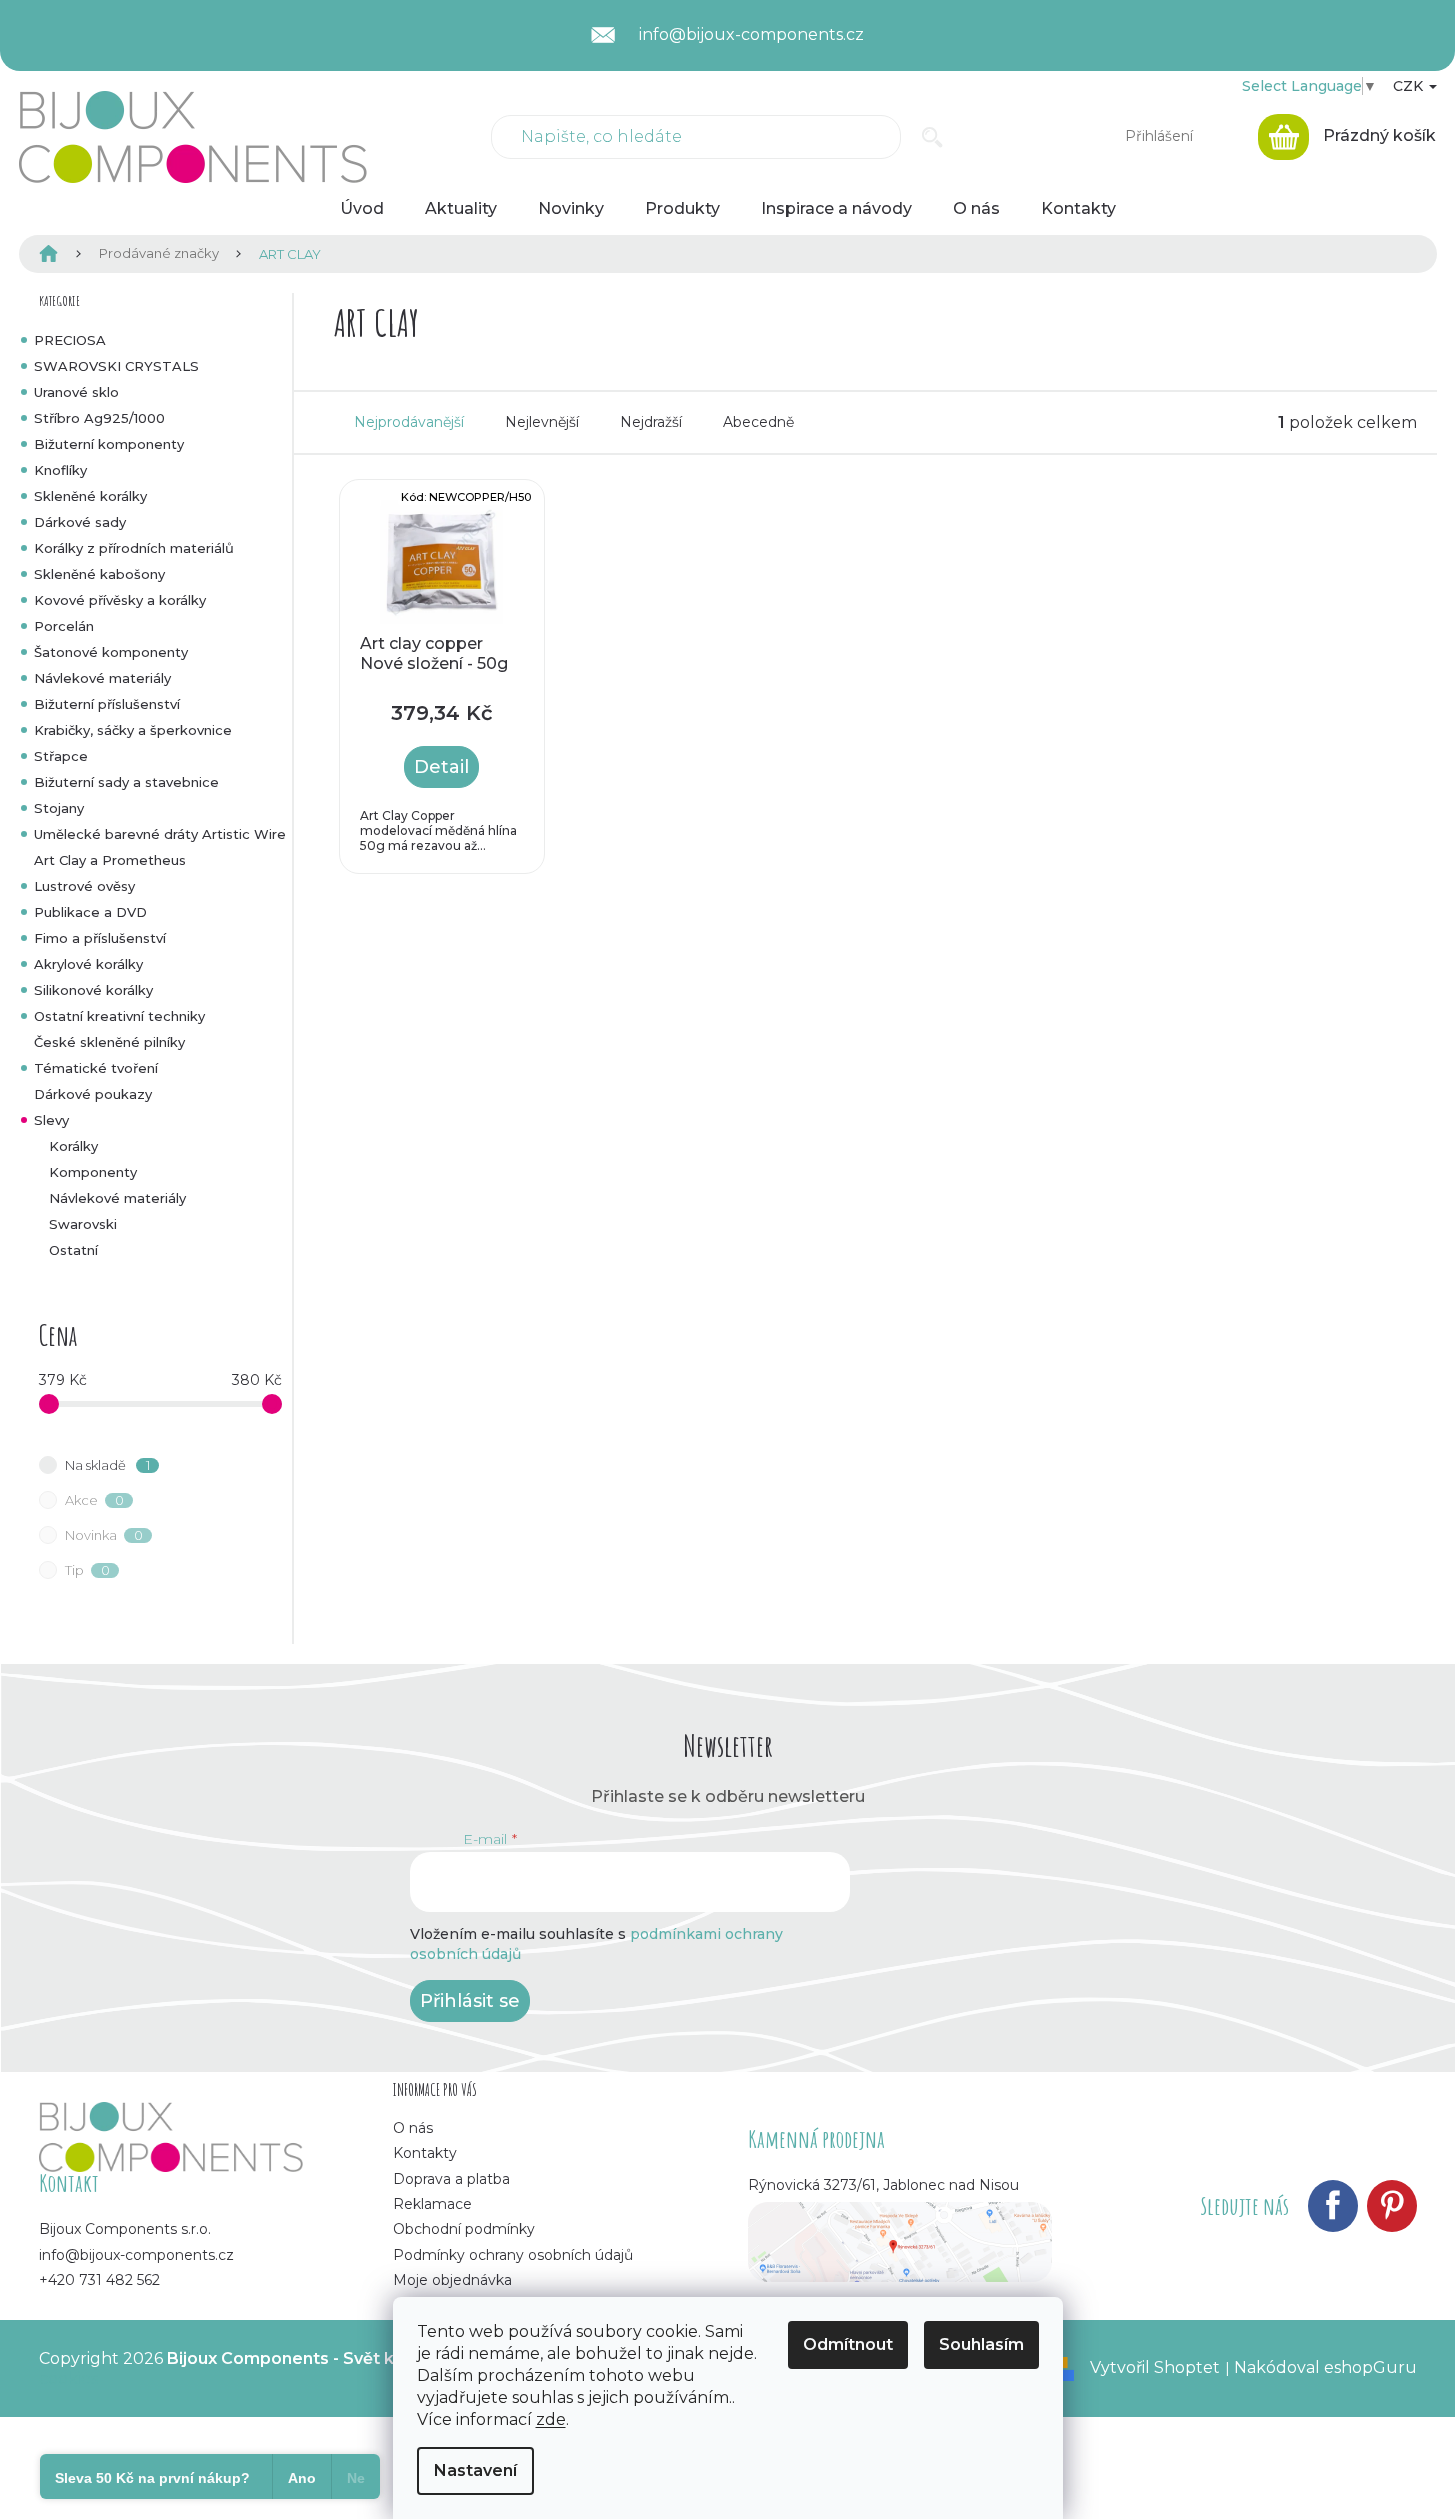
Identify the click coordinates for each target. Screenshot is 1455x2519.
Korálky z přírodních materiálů (134, 548)
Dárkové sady (80, 522)
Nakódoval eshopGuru (1325, 2367)
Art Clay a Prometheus (110, 860)
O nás (413, 2128)
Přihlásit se (470, 2001)
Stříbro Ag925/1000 (99, 418)
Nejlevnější (542, 422)
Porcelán (64, 626)
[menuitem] (362, 209)
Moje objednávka (452, 2280)
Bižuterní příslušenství (107, 704)
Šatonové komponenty (111, 652)
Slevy (51, 1120)
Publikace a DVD (90, 912)
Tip (87, 1570)
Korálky (73, 1146)
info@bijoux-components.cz (136, 2255)
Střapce (61, 756)
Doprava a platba (451, 2179)
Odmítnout (848, 2344)
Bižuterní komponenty (109, 444)
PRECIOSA (70, 340)
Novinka (104, 1535)
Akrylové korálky (88, 964)
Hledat (932, 137)
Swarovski (83, 1224)
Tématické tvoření (96, 1068)
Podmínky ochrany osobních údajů (513, 2255)
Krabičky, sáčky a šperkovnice (133, 730)
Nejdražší (651, 422)
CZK (1410, 86)
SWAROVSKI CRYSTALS (116, 366)
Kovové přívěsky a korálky (120, 600)
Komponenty (93, 1172)
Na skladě (107, 1465)
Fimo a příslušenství (100, 938)
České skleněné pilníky (109, 1042)
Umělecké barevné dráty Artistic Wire (160, 834)
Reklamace (432, 2204)
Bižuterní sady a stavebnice (126, 782)
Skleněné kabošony (99, 574)
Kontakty (425, 2153)
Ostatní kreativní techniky (119, 1016)
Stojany (59, 808)
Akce (94, 1500)
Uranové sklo (76, 392)
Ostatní (73, 1250)
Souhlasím (981, 2344)
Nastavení (475, 2470)
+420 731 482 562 (99, 2280)
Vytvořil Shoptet (1155, 2367)
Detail (441, 767)
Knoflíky (60, 470)
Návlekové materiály (102, 678)
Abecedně (758, 422)
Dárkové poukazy (93, 1094)
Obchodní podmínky (464, 2229)
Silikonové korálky (93, 990)
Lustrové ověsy (84, 886)
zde (551, 2419)
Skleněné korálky (90, 496)
